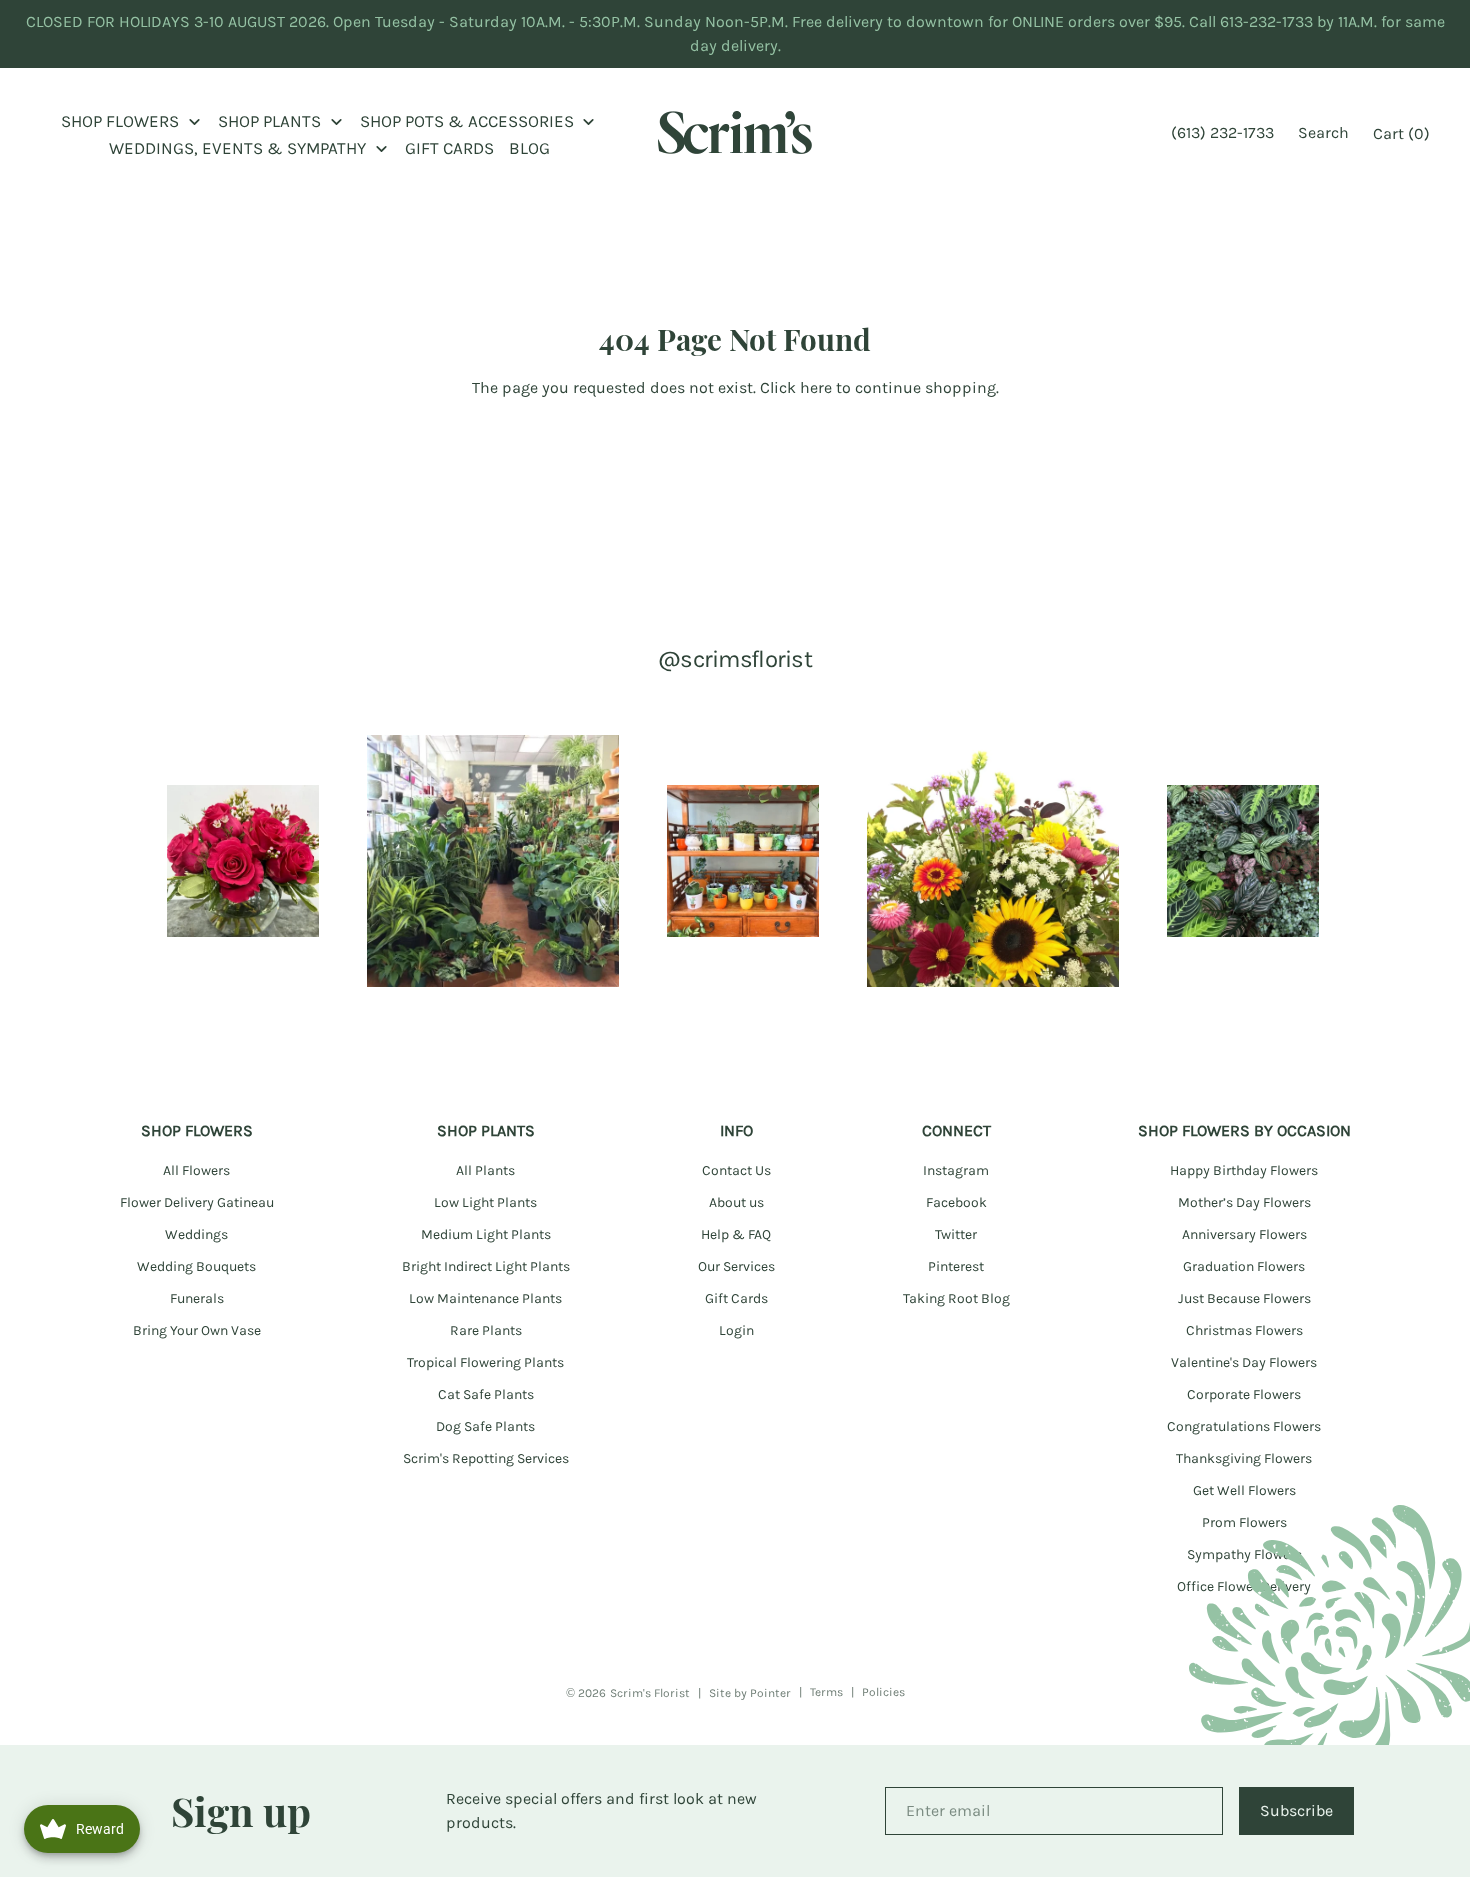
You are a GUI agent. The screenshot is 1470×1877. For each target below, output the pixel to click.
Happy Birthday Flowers (1244, 1170)
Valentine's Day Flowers (1244, 1362)
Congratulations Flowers (1244, 1426)
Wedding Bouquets (196, 1266)
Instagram (956, 1170)
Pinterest (956, 1266)
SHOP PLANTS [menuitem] (269, 121)
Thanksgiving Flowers (1244, 1458)
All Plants (485, 1170)
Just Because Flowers (1244, 1298)
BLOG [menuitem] (529, 148)
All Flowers (196, 1170)
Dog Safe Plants (485, 1426)
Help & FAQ (736, 1234)
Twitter (956, 1234)
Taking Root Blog (956, 1298)
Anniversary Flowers (1244, 1234)
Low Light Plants (485, 1202)
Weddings (196, 1234)
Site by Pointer (750, 1693)
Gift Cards (736, 1298)
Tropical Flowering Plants (485, 1362)
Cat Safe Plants (486, 1394)
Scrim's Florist (650, 1693)
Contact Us (736, 1170)
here (816, 387)
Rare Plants (486, 1330)
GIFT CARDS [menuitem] (449, 148)
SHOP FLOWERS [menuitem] (120, 121)
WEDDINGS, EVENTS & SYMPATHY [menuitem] (237, 148)
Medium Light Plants (486, 1234)
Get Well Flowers (1244, 1490)
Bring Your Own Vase (197, 1330)
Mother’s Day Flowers (1244, 1202)
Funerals (197, 1298)
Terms (826, 1692)
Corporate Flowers (1244, 1394)
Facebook (956, 1202)
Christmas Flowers (1244, 1330)
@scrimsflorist (735, 659)
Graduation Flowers (1244, 1266)
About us (736, 1202)
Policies (883, 1692)
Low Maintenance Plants (485, 1298)
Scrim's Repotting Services (486, 1458)
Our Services (736, 1266)
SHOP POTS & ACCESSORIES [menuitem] (467, 121)
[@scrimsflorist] (243, 861)
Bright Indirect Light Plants (486, 1266)
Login (736, 1330)
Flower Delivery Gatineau (197, 1202)
